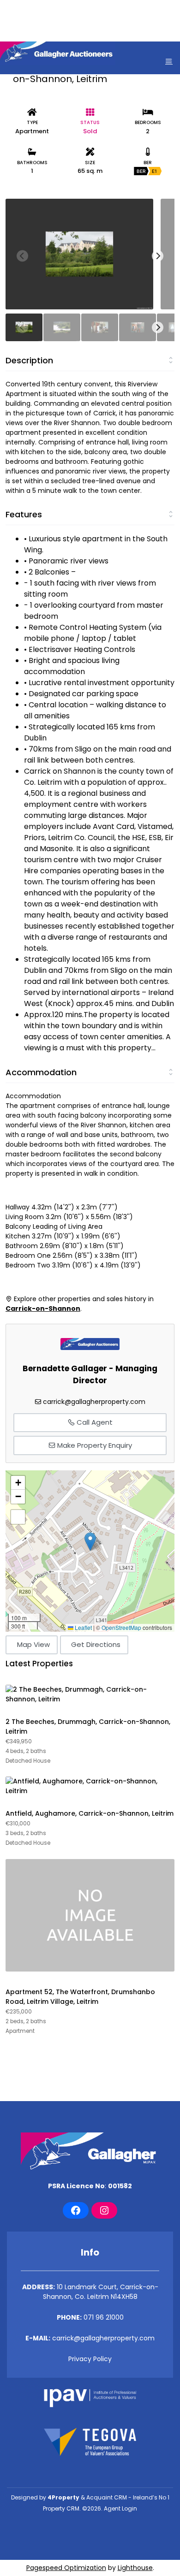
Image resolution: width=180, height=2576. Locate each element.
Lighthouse (135, 2568)
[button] (90, 1542)
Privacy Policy (90, 2359)
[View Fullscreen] (18, 1517)
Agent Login (120, 2508)
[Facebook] (76, 2210)
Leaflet (83, 1627)
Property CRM (61, 2508)
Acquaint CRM (107, 2497)
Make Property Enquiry (94, 1445)
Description (29, 360)
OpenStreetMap (121, 1627)
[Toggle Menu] (169, 61)
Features (24, 514)
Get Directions (96, 1644)
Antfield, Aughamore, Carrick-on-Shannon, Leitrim (90, 1813)
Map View (33, 1644)
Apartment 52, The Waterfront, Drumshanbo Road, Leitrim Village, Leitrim (80, 1997)
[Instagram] (104, 2210)
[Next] (158, 256)
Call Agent (94, 1422)
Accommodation (41, 1072)
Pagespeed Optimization (66, 2568)
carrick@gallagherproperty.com (94, 1402)
